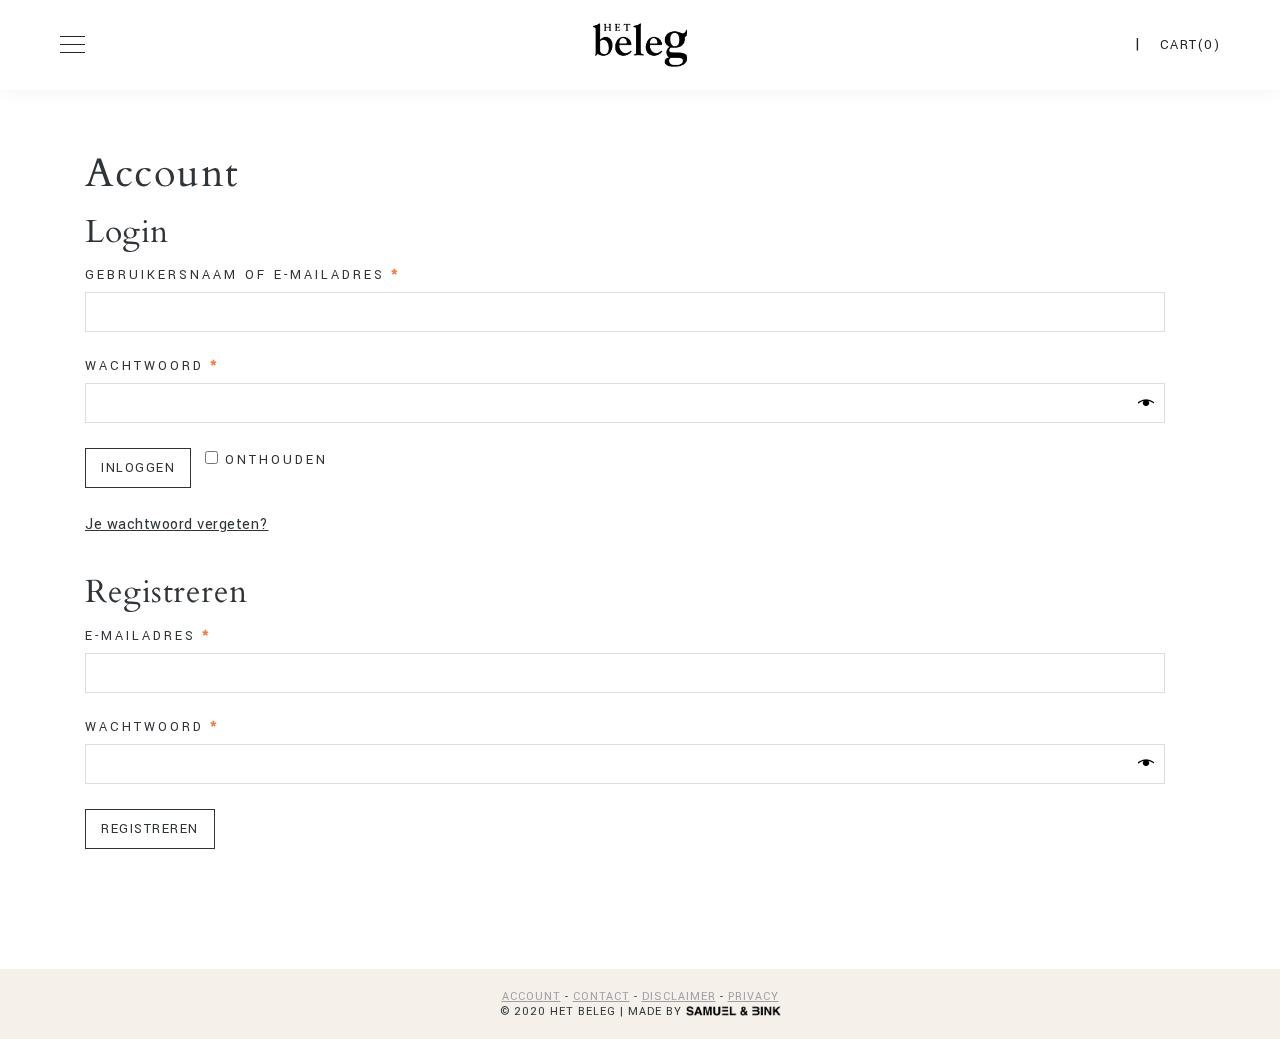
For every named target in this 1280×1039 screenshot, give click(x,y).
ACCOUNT (531, 996)
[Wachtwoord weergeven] (1146, 403)
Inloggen (138, 468)
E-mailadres (182, 636)
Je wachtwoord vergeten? (177, 524)
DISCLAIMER (679, 996)
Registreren (150, 829)
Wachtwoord (186, 366)
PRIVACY (753, 996)
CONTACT (601, 996)
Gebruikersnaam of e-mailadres (276, 275)
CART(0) (1190, 45)
